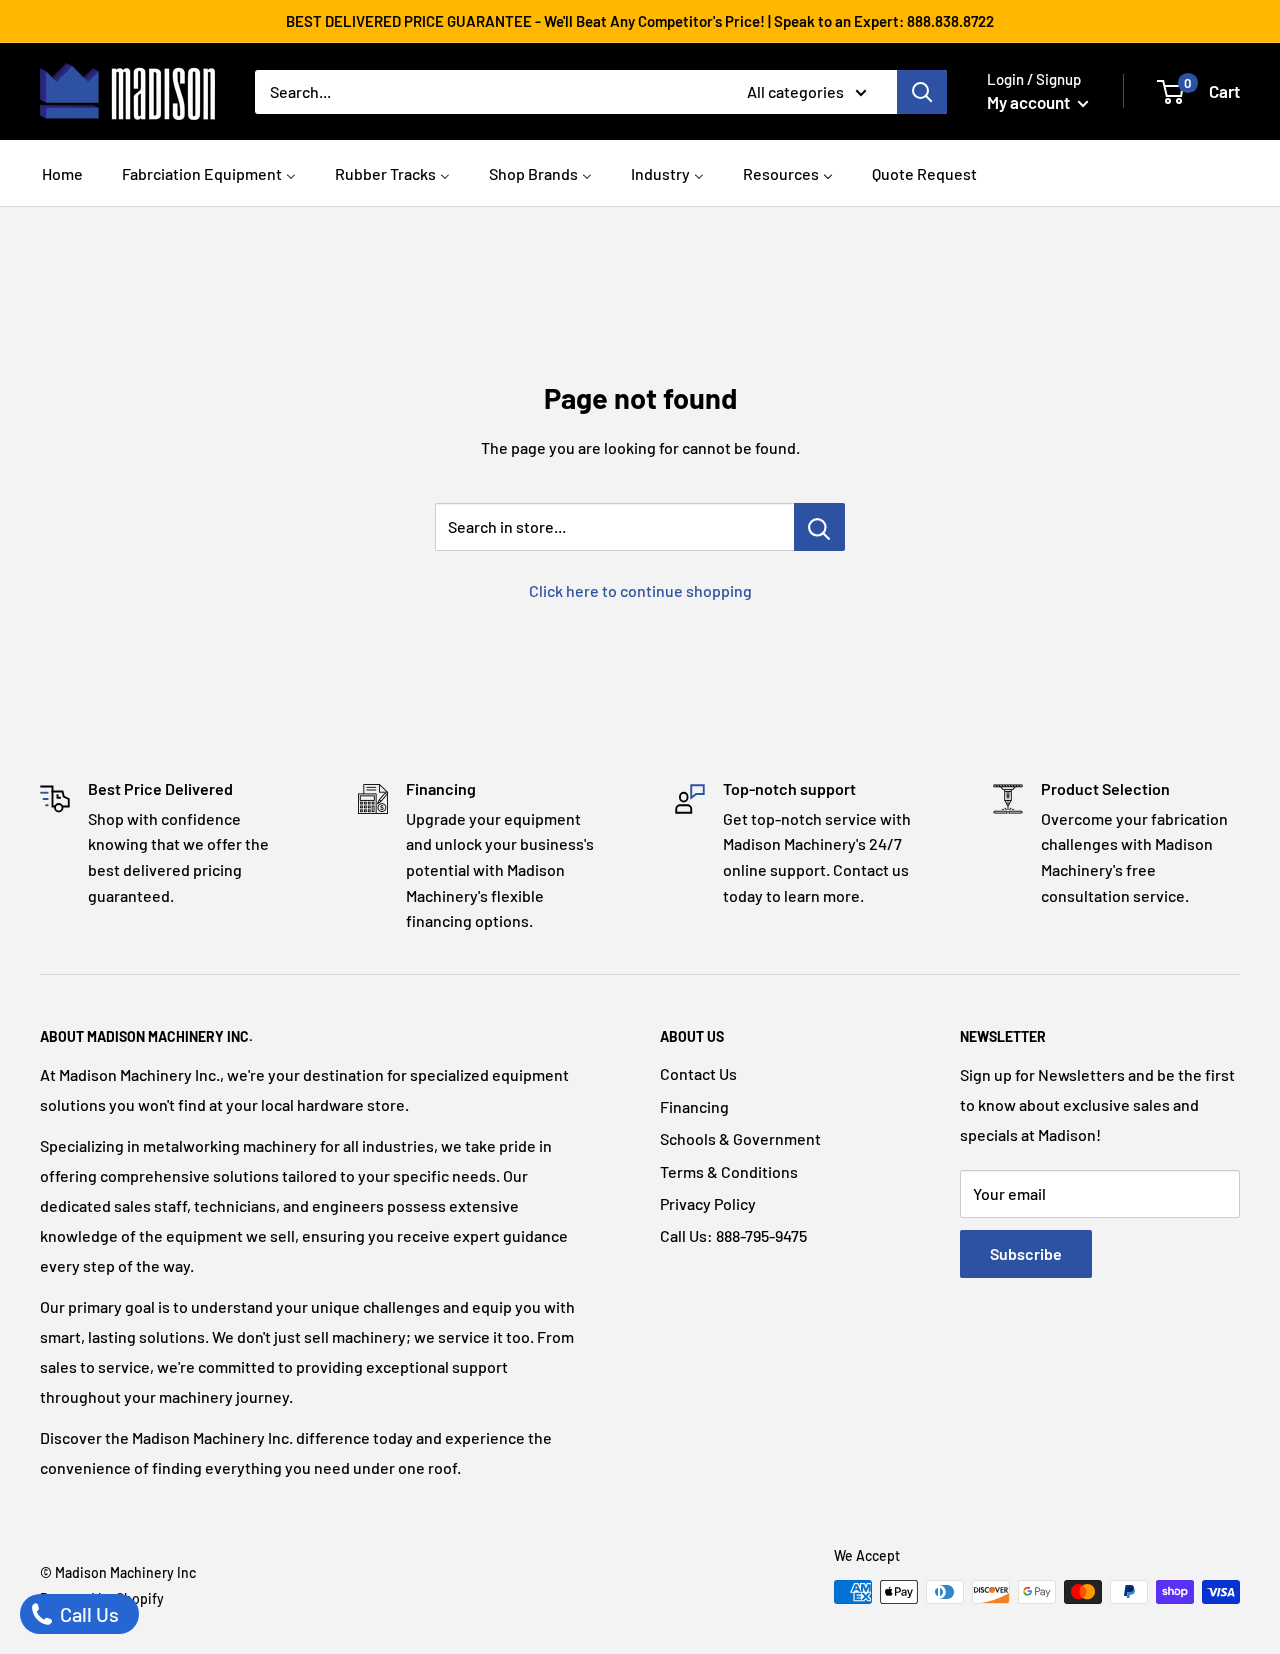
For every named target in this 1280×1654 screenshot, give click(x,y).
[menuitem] (62, 171)
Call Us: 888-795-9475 (733, 1235)
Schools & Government (740, 1138)
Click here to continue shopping (640, 590)
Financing (694, 1106)
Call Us (87, 1614)
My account (1030, 102)
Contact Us (698, 1073)
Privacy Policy (708, 1203)
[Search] (922, 92)
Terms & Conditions (729, 1171)
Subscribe (1026, 1253)
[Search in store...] (819, 527)
